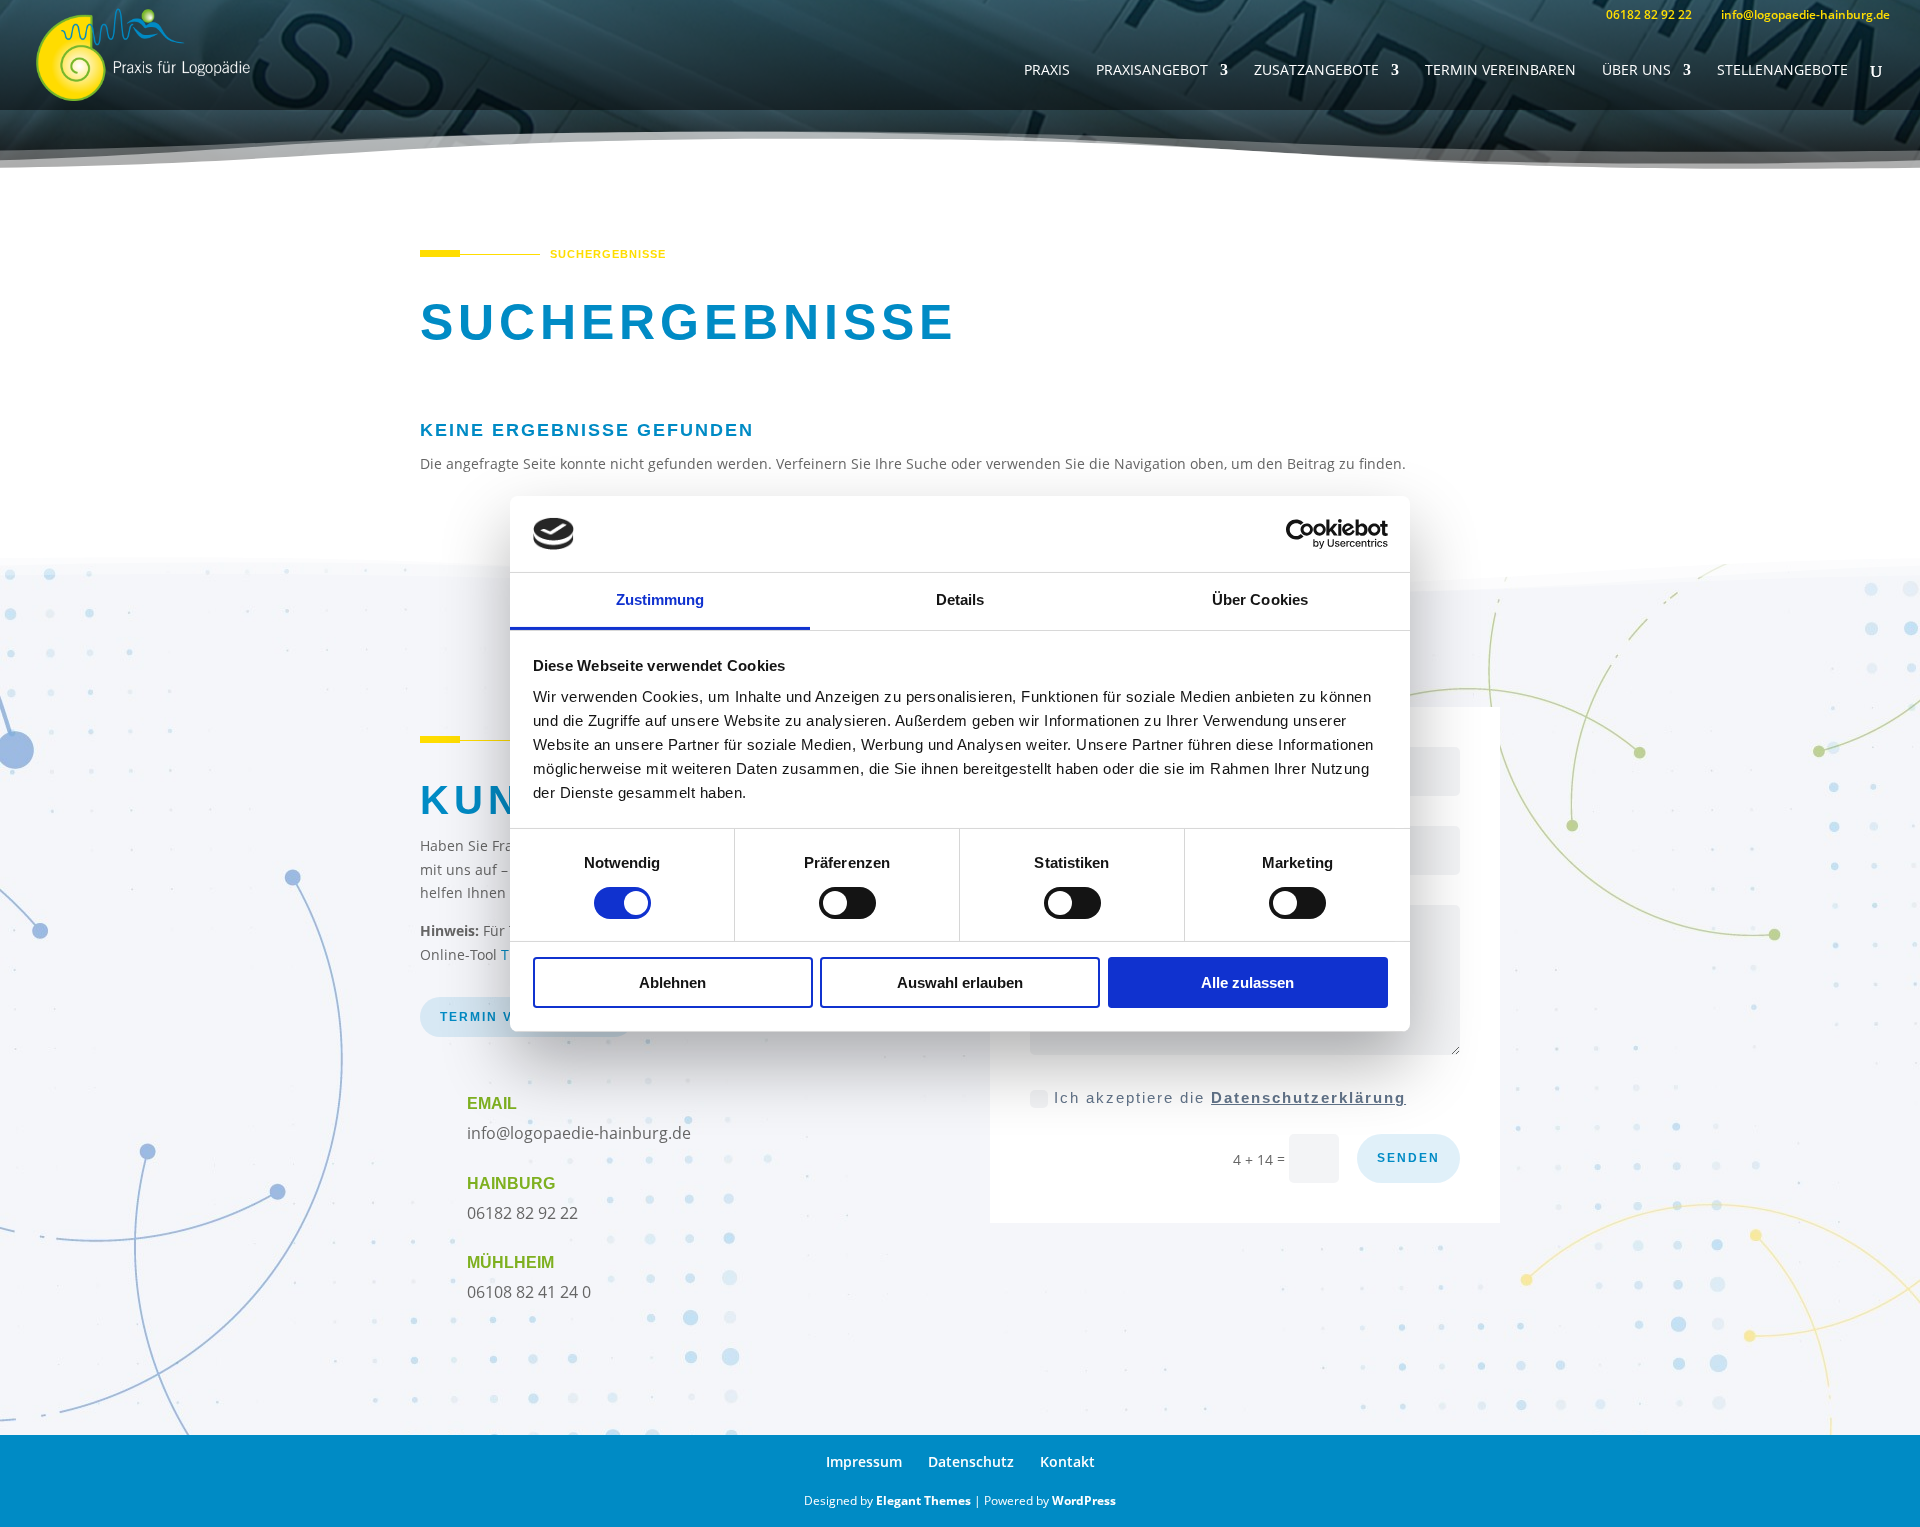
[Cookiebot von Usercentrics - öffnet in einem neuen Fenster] (1300, 534)
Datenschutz (971, 1461)
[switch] (847, 903)
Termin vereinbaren (1500, 71)
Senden (1408, 1158)
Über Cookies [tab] (1260, 599)
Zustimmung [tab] (660, 599)
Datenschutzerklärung (1308, 1097)
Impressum (864, 1461)
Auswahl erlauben (960, 982)
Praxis (1047, 71)
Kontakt (1067, 1461)
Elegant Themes (923, 1500)
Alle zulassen (1247, 982)
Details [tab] (960, 599)
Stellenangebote (1782, 71)
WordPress (1084, 1500)
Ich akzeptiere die (1230, 1097)
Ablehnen (672, 982)
